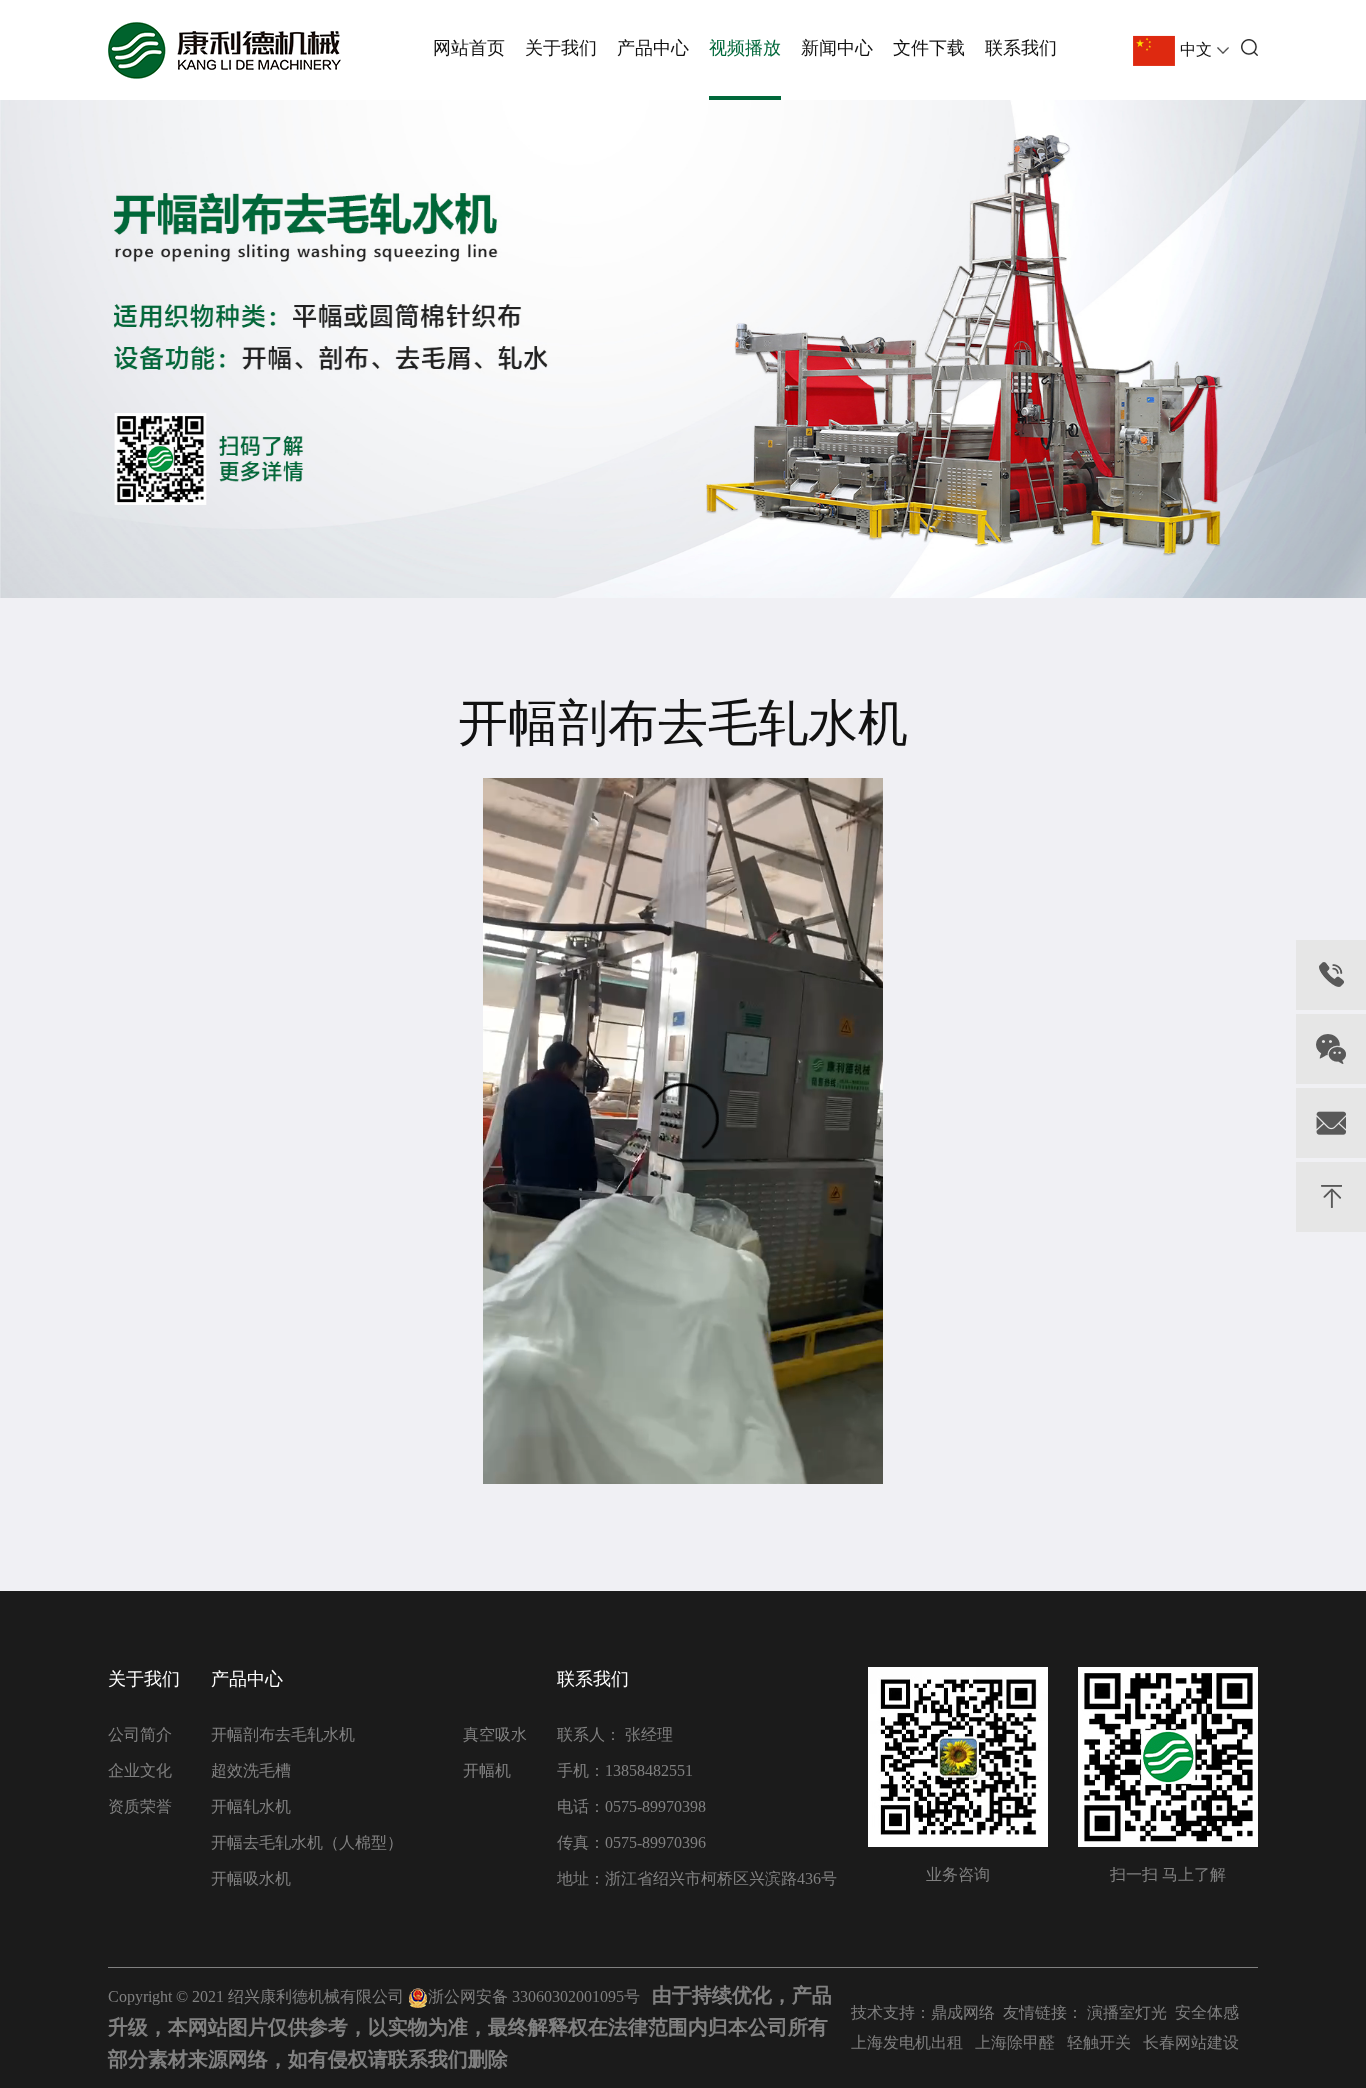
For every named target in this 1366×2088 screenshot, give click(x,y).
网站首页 (469, 48)
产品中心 (653, 48)
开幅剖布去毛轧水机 (283, 1734)
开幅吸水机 (251, 1878)
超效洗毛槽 (251, 1770)
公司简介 (140, 1734)
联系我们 (1021, 48)
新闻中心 (837, 48)
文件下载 (929, 48)
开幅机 (487, 1770)
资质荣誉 (140, 1806)
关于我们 (561, 48)
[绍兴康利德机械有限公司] (224, 50)
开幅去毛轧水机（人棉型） (307, 1842)
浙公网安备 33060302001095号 (534, 1996)
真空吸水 (495, 1734)
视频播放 (745, 48)
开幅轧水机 (251, 1806)
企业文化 (140, 1770)
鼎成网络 (963, 2012)
